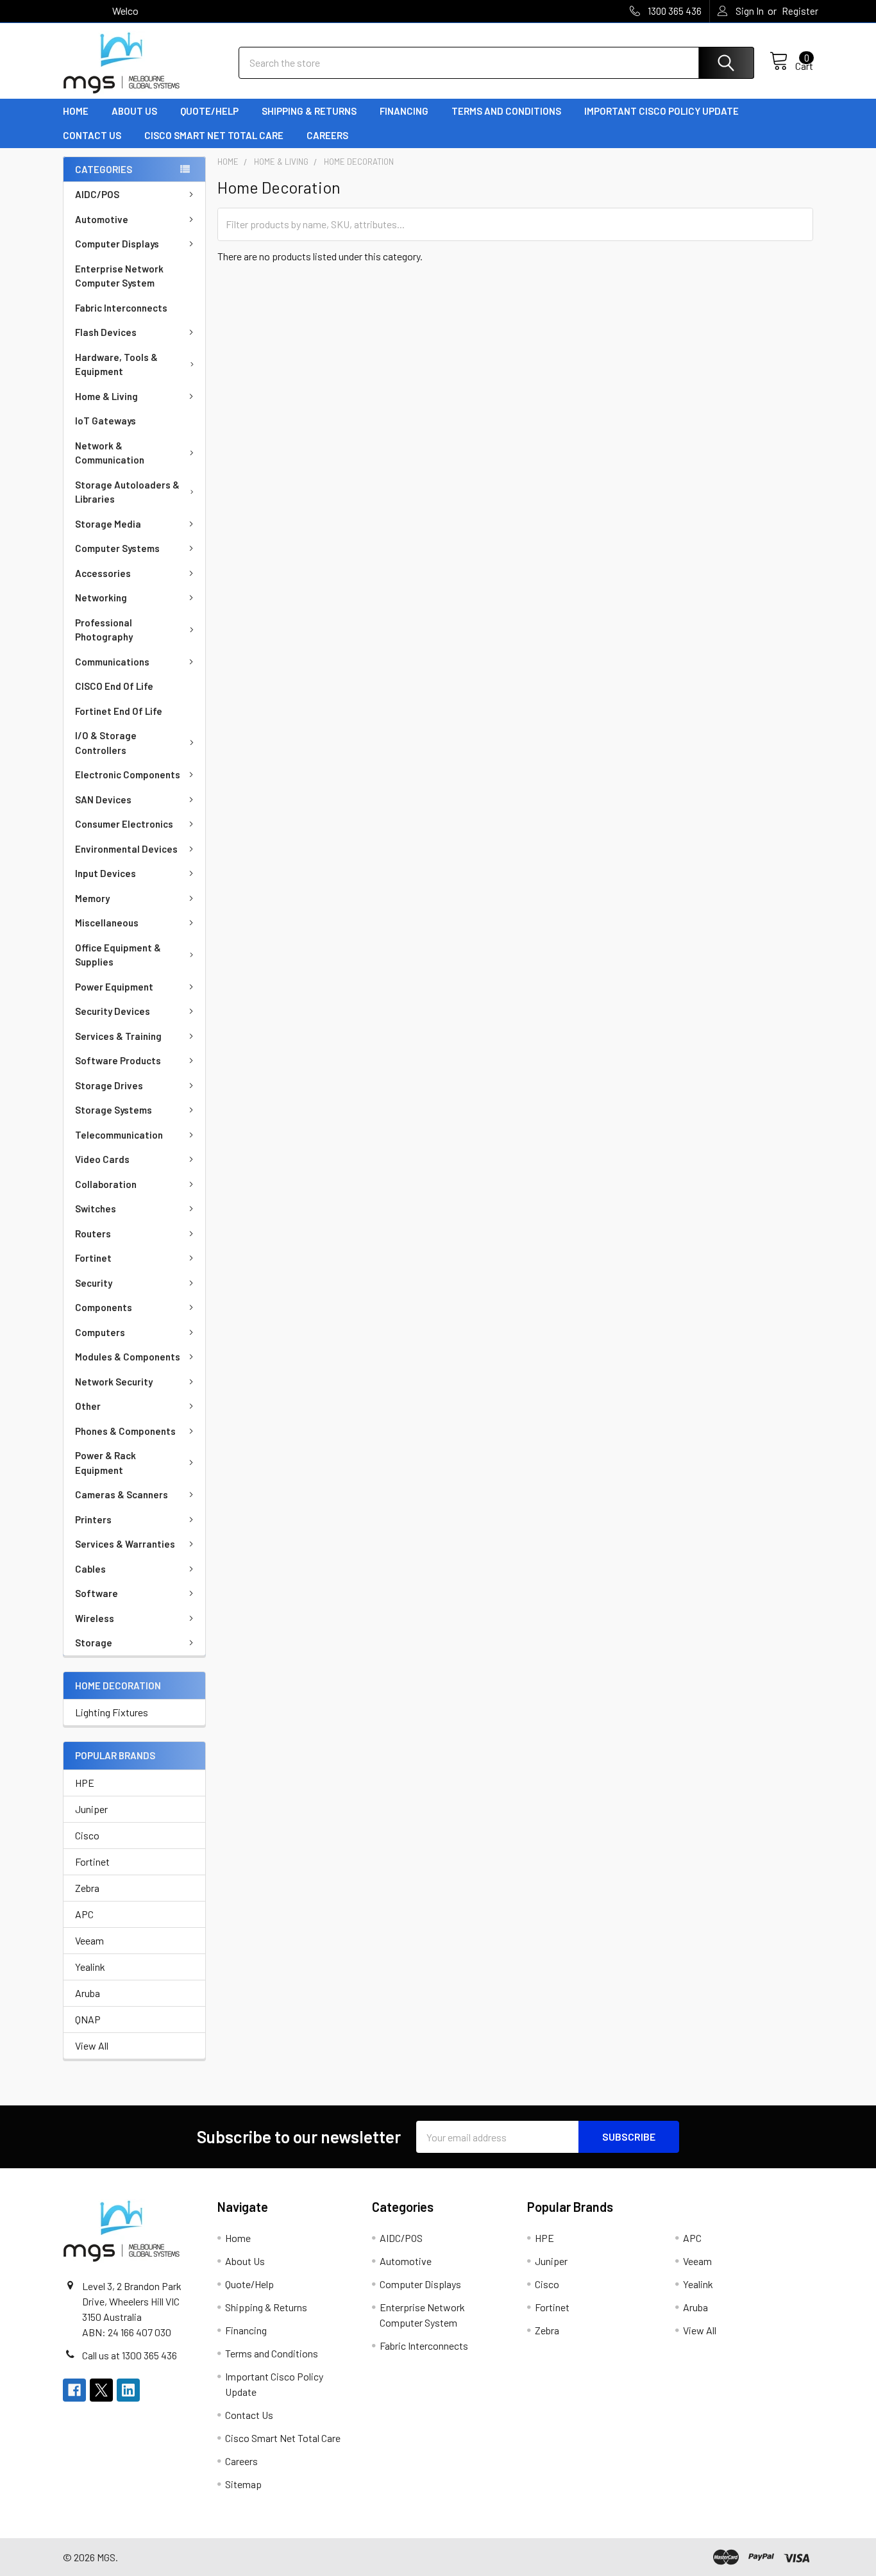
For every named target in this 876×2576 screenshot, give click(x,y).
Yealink (90, 1967)
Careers (327, 135)
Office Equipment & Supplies (118, 955)
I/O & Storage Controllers (106, 743)
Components (104, 1307)
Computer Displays (117, 244)
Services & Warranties (125, 1544)
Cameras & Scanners (122, 1494)
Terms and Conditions (506, 111)
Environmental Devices (126, 849)
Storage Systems (114, 1110)
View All (92, 2045)
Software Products (118, 1060)
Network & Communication (110, 453)
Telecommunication (119, 1135)
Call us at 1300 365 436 (130, 2355)
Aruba (88, 1993)
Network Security (114, 1382)
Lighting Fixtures (112, 1712)
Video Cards (102, 1159)
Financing (404, 111)
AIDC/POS (97, 194)
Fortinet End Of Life (119, 711)
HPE (85, 1783)
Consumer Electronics (124, 824)
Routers (93, 1234)
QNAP (88, 2019)
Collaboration (106, 1184)
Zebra (87, 1888)
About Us (134, 111)
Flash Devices (106, 332)
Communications (112, 662)
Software (97, 1593)
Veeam (89, 1940)
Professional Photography (104, 630)
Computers (100, 1332)
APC (84, 1914)
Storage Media (108, 524)
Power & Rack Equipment (105, 1463)
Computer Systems (117, 548)
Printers (93, 1519)
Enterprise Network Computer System (119, 276)
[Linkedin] (128, 2390)
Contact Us (92, 135)
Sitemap (243, 2484)
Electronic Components (128, 774)
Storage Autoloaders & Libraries (127, 492)
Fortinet (93, 1258)
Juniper (91, 1809)
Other (88, 1406)
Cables (90, 1569)
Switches (96, 1209)
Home (76, 111)
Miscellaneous (107, 923)
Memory (92, 898)
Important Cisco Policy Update (661, 111)
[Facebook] (74, 2390)
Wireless (95, 1618)
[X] (101, 2390)
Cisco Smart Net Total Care (214, 135)
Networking (101, 598)
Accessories (103, 573)
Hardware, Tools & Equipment (116, 364)
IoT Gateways (105, 421)
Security (94, 1283)
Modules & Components (128, 1357)
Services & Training (118, 1036)
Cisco (87, 1835)
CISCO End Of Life (114, 686)
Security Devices (113, 1011)
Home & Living (106, 396)
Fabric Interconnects (121, 308)
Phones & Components (125, 1431)
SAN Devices (103, 799)
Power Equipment (114, 987)
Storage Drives (109, 1085)
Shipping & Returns (309, 111)
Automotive (102, 219)
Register (800, 11)
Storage (94, 1643)
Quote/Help (209, 111)
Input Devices (105, 873)
